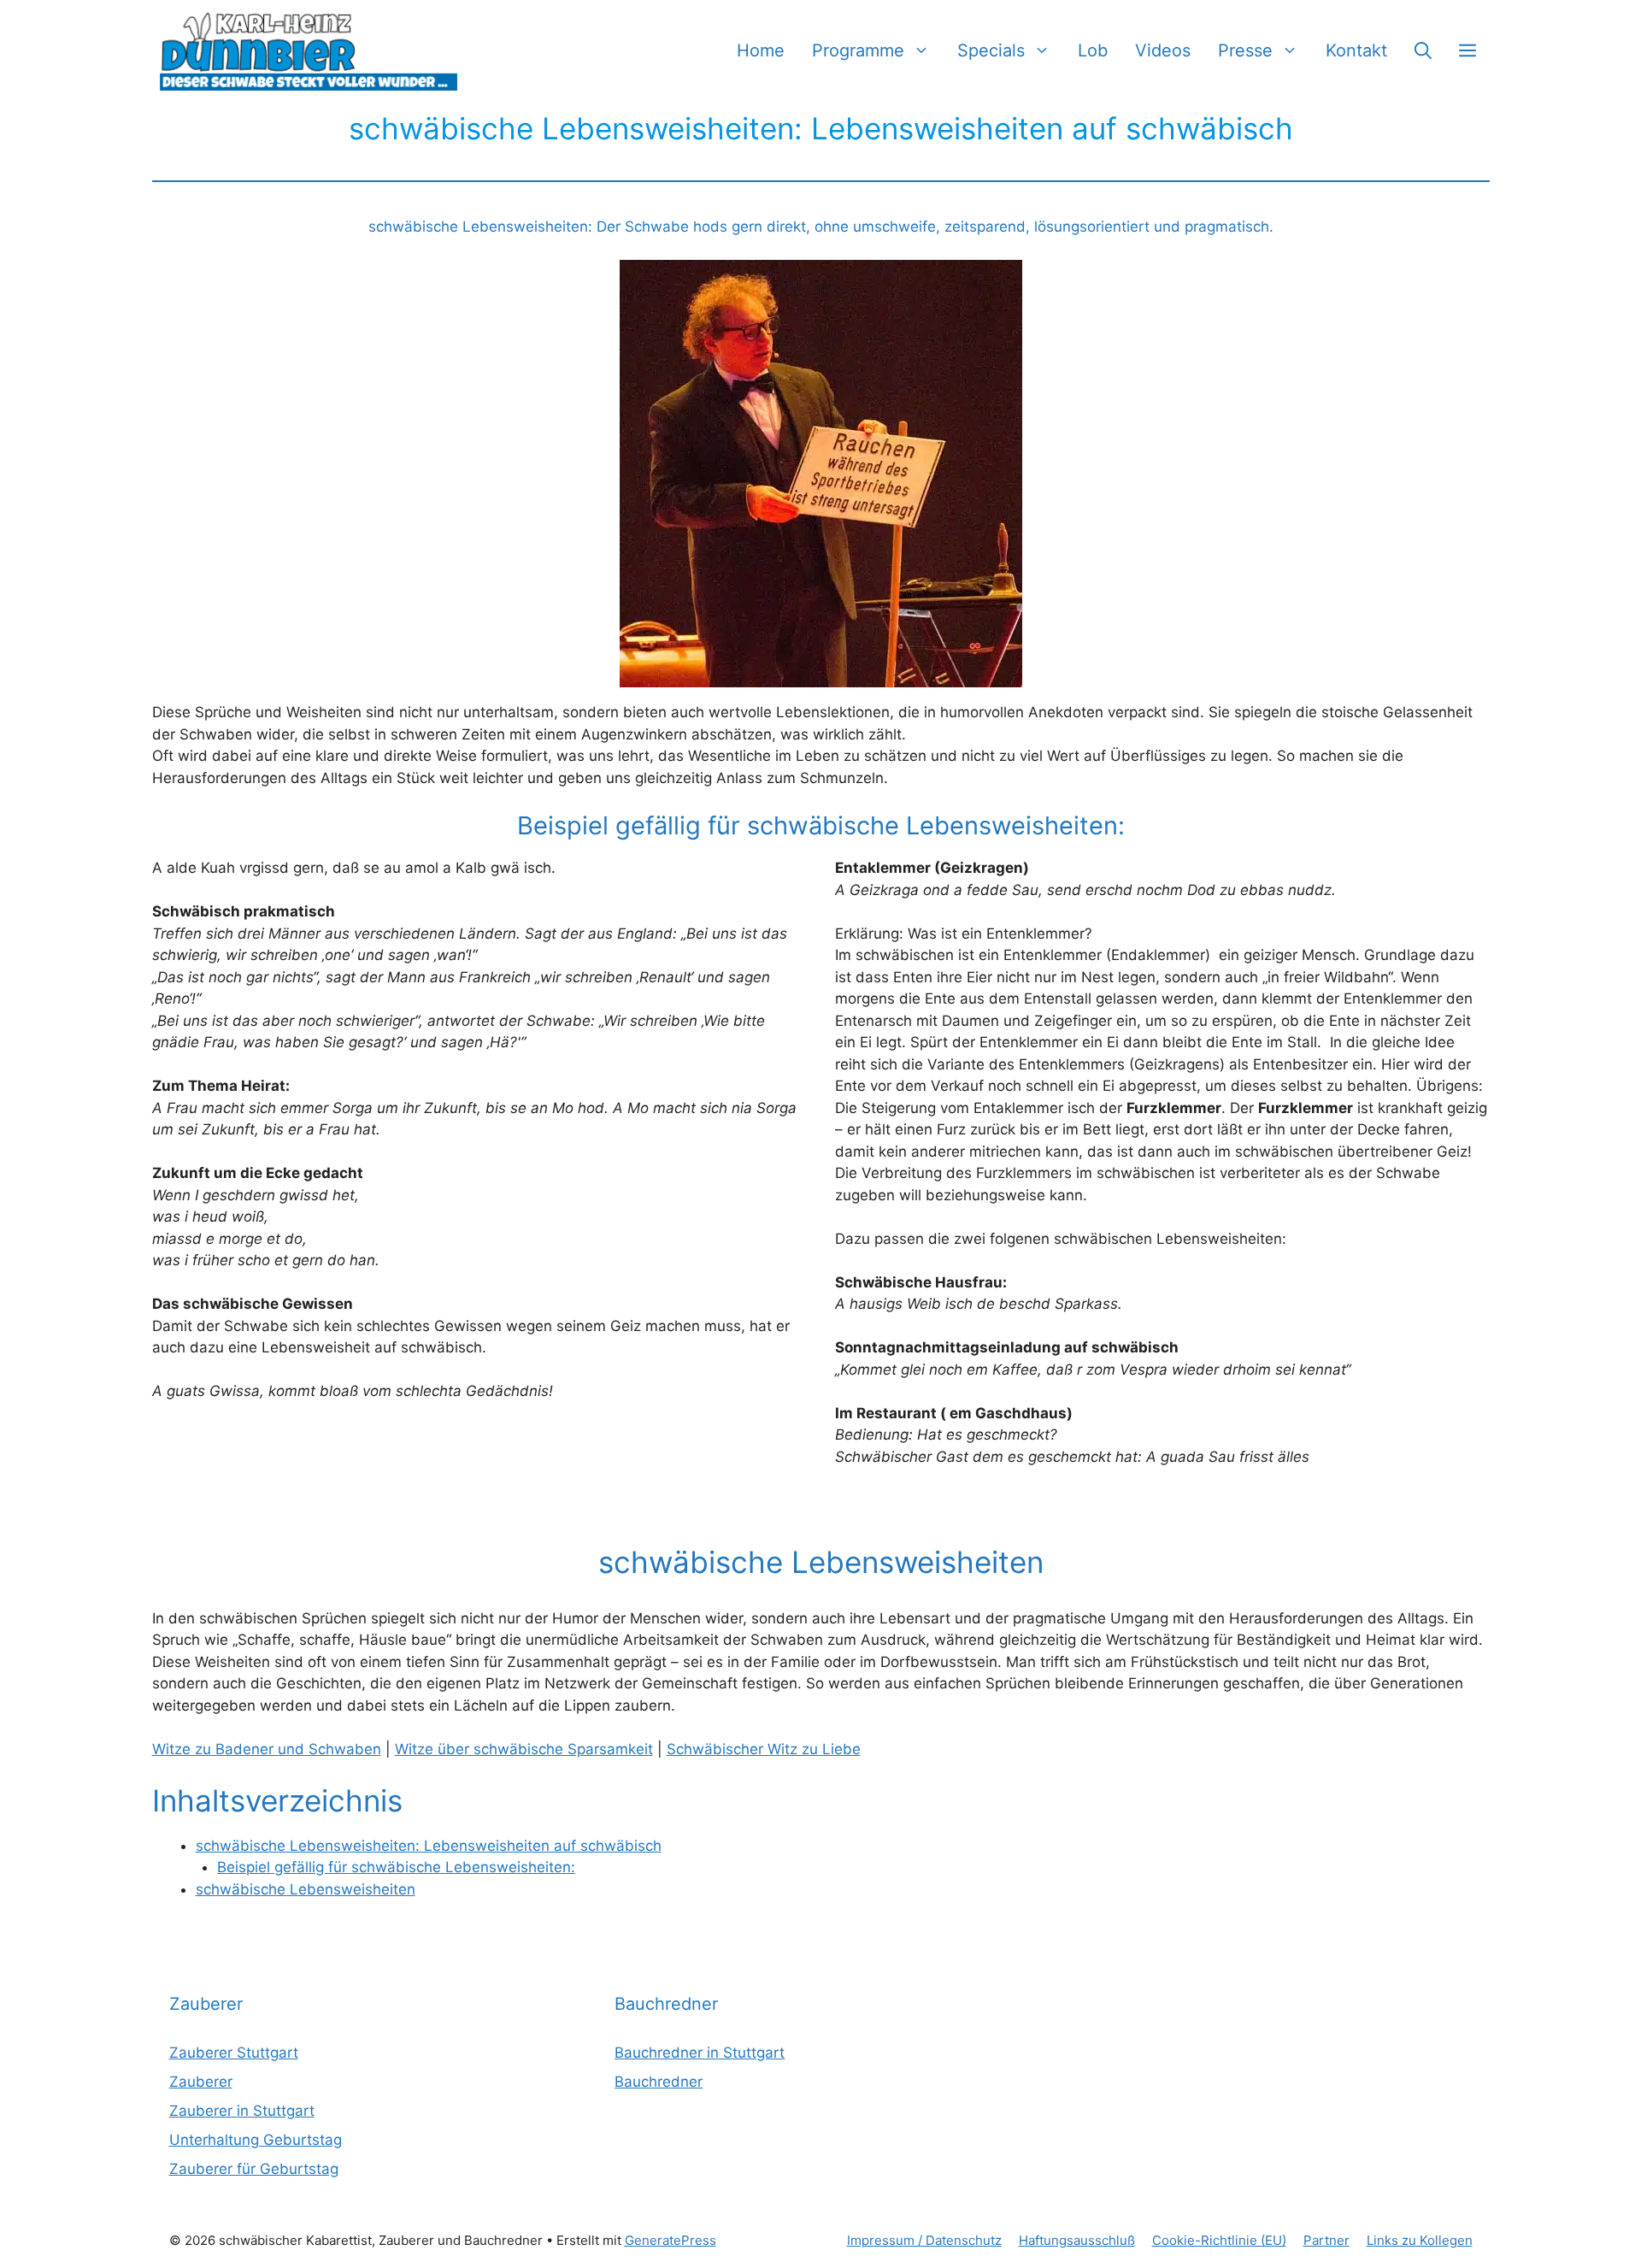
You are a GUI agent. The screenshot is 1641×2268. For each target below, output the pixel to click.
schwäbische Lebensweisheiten (306, 1889)
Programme (858, 50)
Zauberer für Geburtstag (254, 2169)
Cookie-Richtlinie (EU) (1219, 2240)
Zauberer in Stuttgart (242, 2111)
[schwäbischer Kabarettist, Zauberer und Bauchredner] (310, 51)
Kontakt (1356, 50)
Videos (1163, 50)
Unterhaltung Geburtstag (256, 2140)
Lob (1093, 50)
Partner (1326, 2240)
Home (761, 50)
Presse (1245, 50)
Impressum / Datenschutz (924, 2240)
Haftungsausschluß (1077, 2240)
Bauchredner (659, 2082)
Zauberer (201, 2082)
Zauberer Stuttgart (234, 2053)
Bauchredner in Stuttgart (700, 2053)
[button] (1423, 51)
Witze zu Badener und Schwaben (267, 1749)
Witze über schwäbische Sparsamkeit (524, 1749)
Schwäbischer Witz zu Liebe (764, 1749)
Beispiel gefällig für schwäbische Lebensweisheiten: (396, 1867)
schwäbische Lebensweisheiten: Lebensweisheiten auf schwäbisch (429, 1846)
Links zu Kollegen (1420, 2240)
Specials (991, 50)
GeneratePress (671, 2240)
